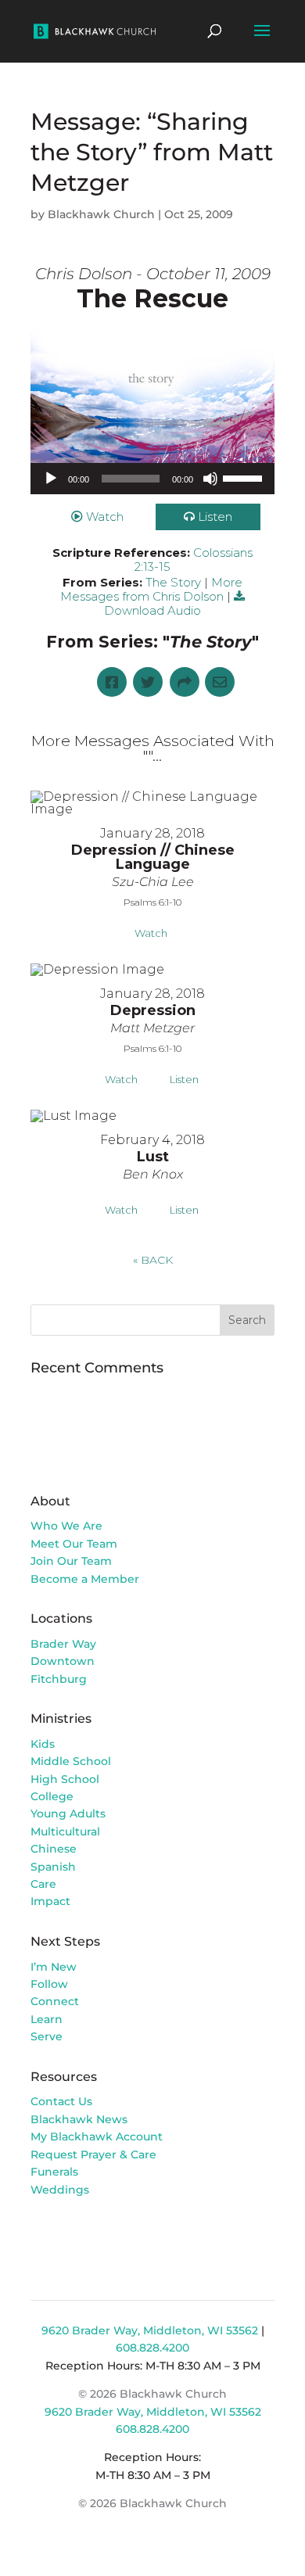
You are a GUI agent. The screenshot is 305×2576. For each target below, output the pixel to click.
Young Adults (68, 1814)
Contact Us (61, 2101)
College (52, 1796)
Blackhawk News (79, 2119)
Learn (48, 2019)
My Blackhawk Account (97, 2137)
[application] (152, 479)
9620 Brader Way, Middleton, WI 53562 (150, 2330)
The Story (173, 582)
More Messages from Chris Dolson (151, 589)
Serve (47, 2036)
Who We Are (66, 1526)
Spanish (53, 1867)
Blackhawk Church (101, 214)
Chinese (54, 1849)
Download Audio (152, 610)
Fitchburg (59, 1679)
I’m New (54, 1967)
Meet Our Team (74, 1544)
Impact (50, 1901)
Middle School (71, 1761)
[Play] (51, 479)
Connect (55, 2001)
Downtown (63, 1661)
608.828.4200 (152, 2348)
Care (43, 1884)
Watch (105, 517)
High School (65, 1779)
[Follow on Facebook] (43, 2234)
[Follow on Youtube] (106, 2234)
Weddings (60, 2190)
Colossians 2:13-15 (194, 560)
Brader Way (63, 1644)
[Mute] (210, 479)
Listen (215, 517)
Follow (49, 1984)
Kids (43, 1744)
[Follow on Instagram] (74, 2234)
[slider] (245, 477)
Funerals (54, 2172)
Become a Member (85, 1579)
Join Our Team (71, 1561)
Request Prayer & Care (93, 2154)
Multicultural (65, 1832)
